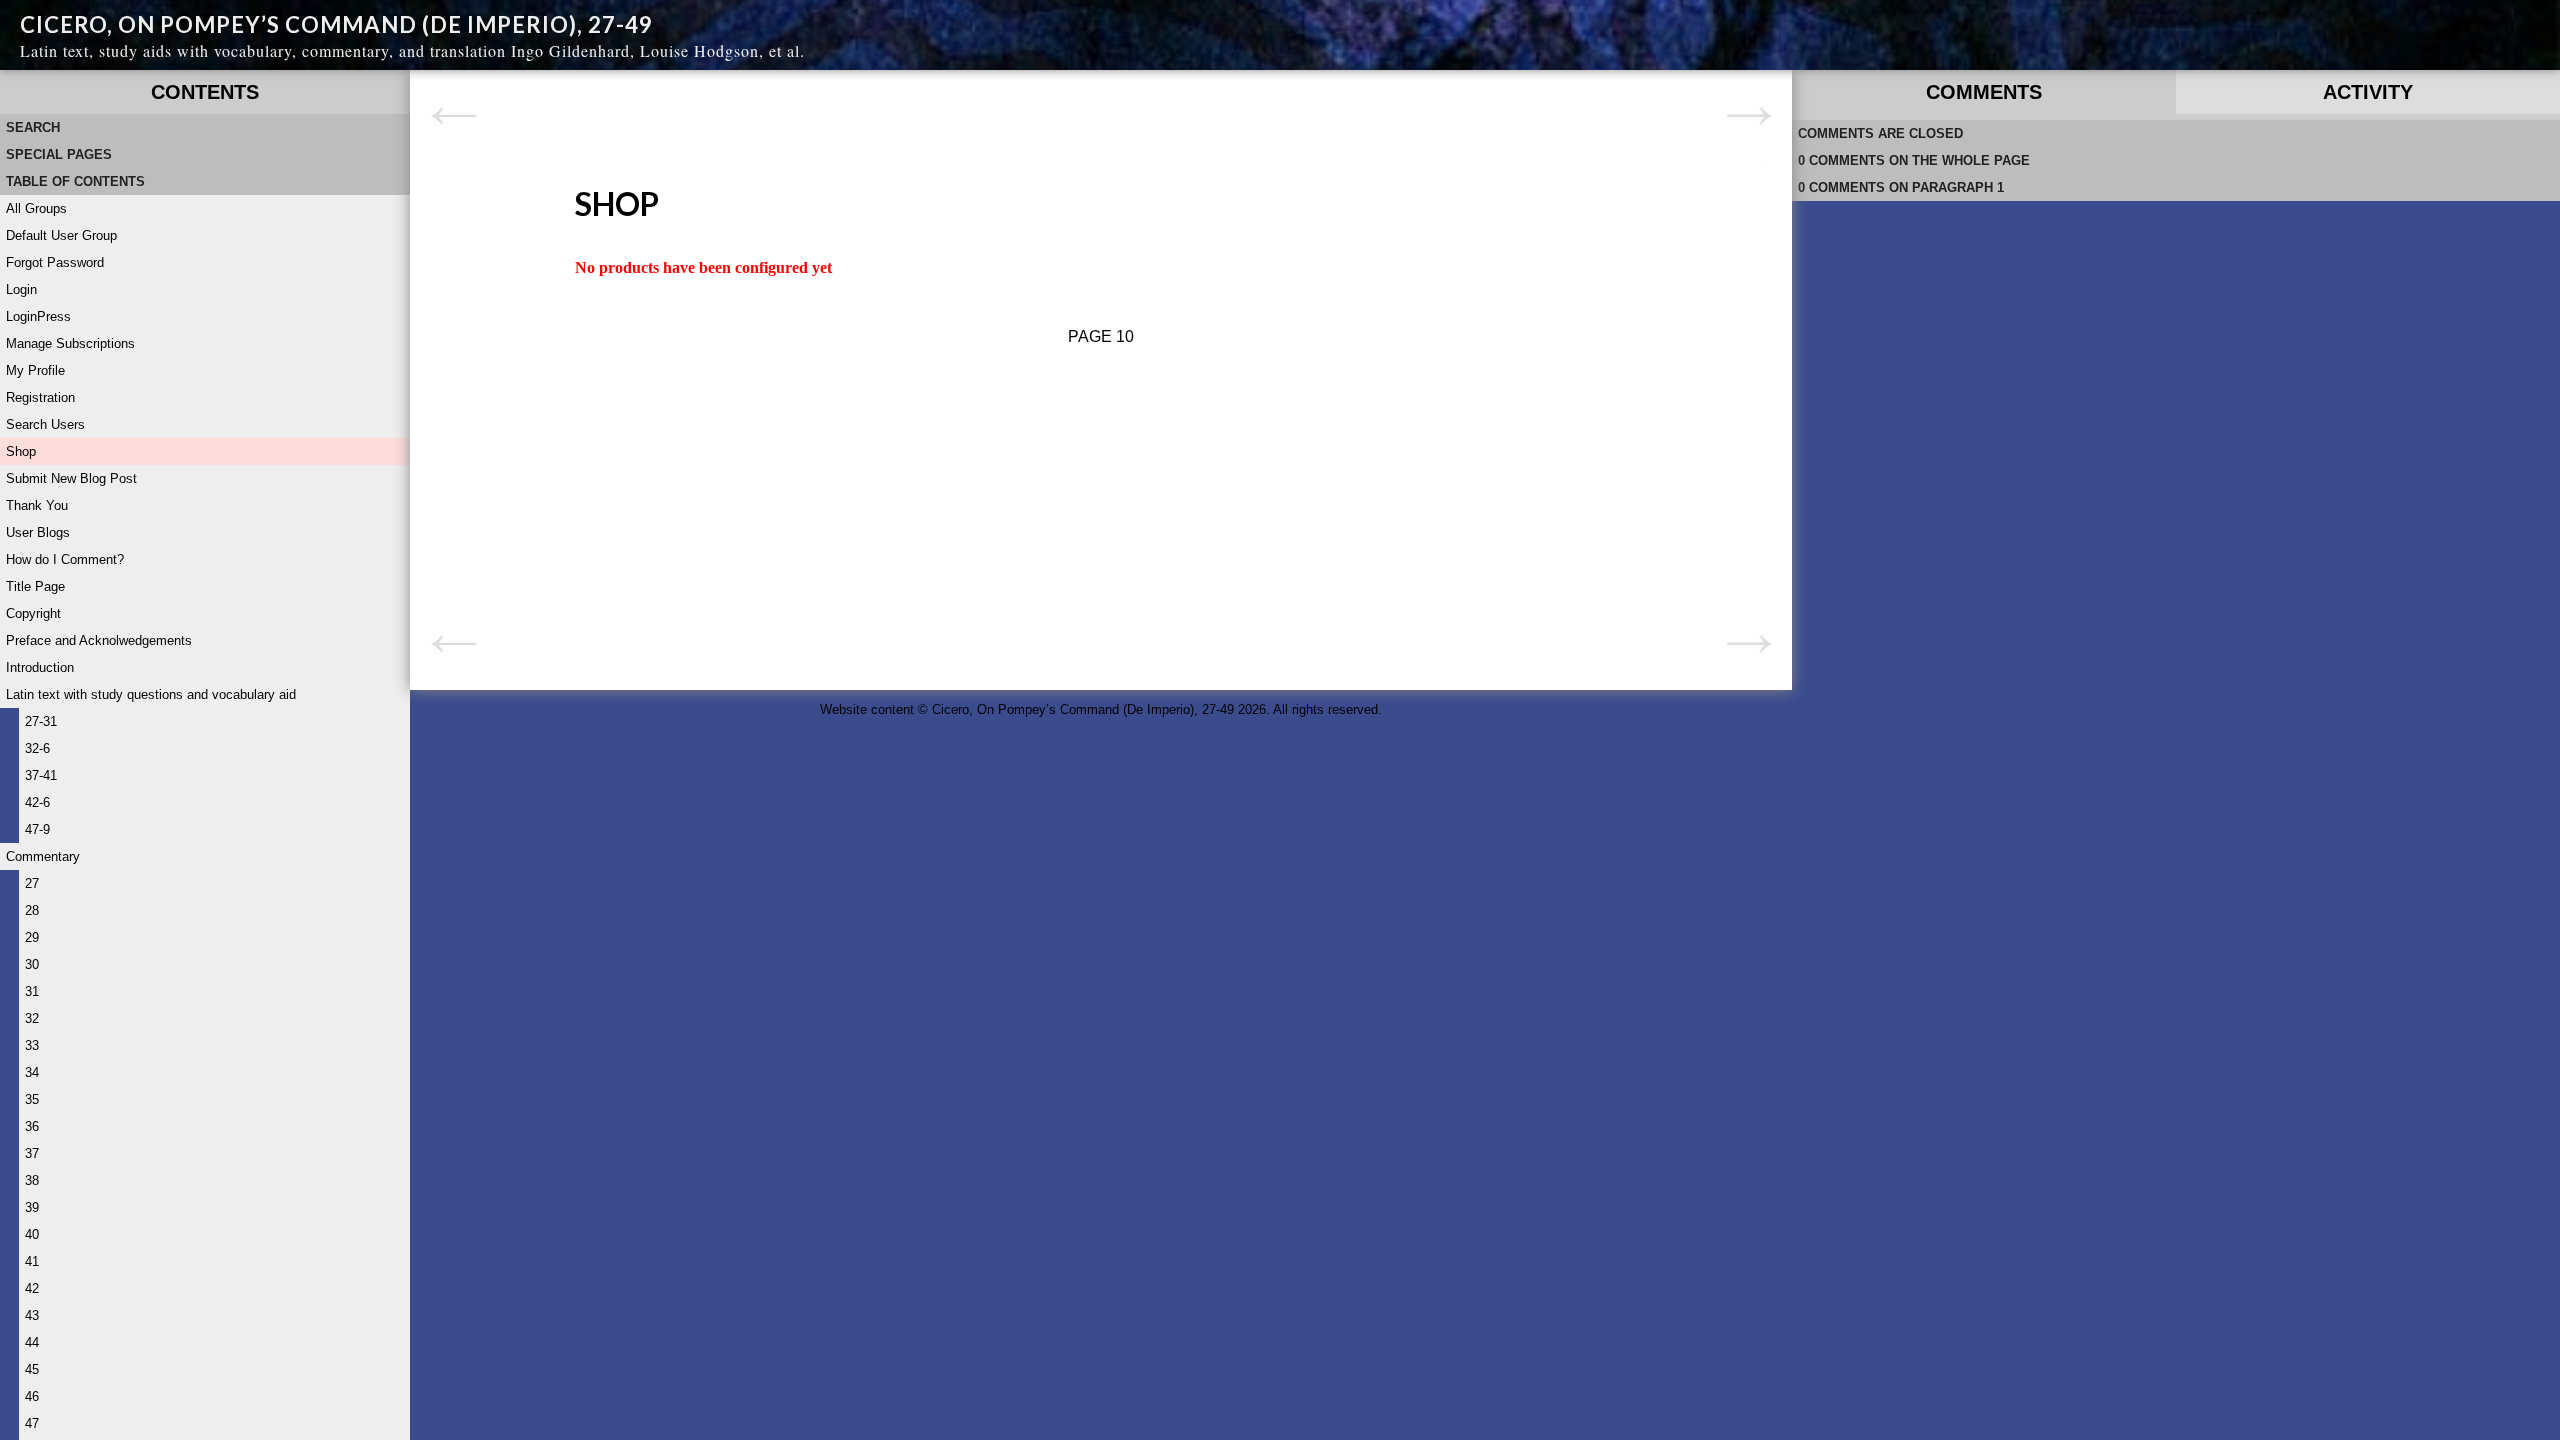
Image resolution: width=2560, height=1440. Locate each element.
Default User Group (61, 235)
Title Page (35, 586)
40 (32, 1234)
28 (32, 910)
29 (32, 937)
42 (32, 1288)
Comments (1984, 92)
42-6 (37, 802)
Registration (40, 397)
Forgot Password (55, 262)
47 (32, 1423)
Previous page (453, 116)
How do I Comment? (65, 559)
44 (32, 1342)
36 (32, 1126)
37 (32, 1153)
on (1914, 160)
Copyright (33, 613)
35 (32, 1099)
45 (32, 1369)
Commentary (43, 856)
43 (32, 1315)
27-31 (41, 721)
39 (32, 1207)
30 (32, 964)
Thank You (37, 505)
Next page (1748, 116)
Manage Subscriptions (70, 343)
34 (32, 1072)
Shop (21, 451)
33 (32, 1045)
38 (32, 1180)
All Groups (36, 208)
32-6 (37, 748)
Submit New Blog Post (71, 478)
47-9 (37, 829)
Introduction (40, 667)
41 (32, 1261)
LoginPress (38, 316)
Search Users (45, 424)
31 (32, 991)
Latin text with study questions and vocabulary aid (151, 694)
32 (32, 1018)
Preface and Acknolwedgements (99, 640)
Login (21, 289)
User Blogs (38, 532)
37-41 (41, 775)
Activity (2368, 92)
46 (32, 1396)
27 (32, 883)
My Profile (35, 370)
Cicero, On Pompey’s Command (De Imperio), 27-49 (336, 24)
